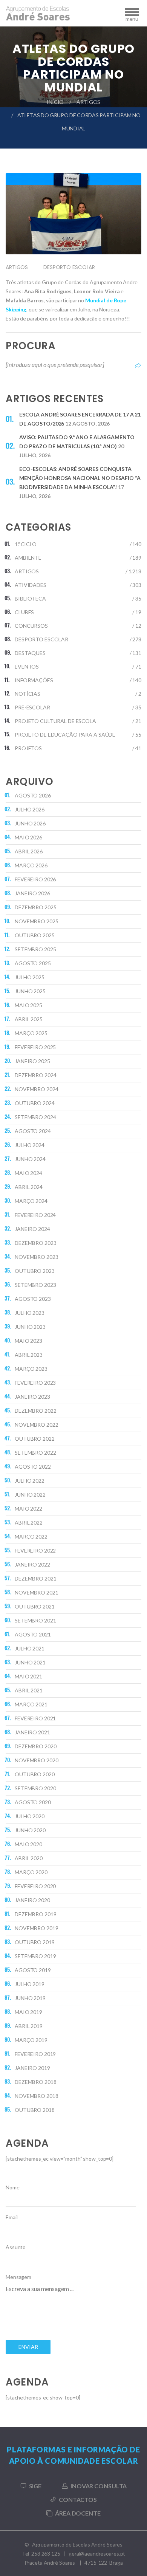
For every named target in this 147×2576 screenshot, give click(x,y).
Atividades (31, 585)
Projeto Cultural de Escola (55, 721)
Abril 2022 (29, 1523)
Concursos (31, 626)
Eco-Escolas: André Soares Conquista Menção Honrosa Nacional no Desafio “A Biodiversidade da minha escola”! (80, 478)
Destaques (30, 653)
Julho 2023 (30, 1313)
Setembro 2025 (35, 949)
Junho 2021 (30, 1662)
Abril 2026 (29, 851)
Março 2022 (31, 1536)
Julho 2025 (30, 977)
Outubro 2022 (35, 1439)
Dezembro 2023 (35, 1243)
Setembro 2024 (35, 1117)
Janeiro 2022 (32, 1564)
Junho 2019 (30, 1998)
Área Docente (78, 2513)
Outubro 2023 (35, 1271)
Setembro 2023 (35, 1285)
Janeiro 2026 (32, 893)
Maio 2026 (28, 837)
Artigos (88, 102)
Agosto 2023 (33, 1299)
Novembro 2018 (36, 2096)
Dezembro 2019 (35, 1914)
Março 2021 (31, 1704)
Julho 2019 (30, 1984)
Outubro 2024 (35, 1103)
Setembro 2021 (35, 1620)
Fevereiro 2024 (35, 1215)
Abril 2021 (29, 1690)
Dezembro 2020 (35, 1746)
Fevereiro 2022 (35, 1550)
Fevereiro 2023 (35, 1383)
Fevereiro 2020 (35, 1886)
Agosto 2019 (33, 1970)
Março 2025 (31, 1033)
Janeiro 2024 (32, 1229)
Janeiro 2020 (32, 1900)
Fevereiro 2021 (35, 1718)
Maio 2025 (28, 1005)
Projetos (28, 748)
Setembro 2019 (35, 1956)
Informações (34, 680)
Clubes (24, 612)
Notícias (28, 694)
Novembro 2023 (36, 1257)
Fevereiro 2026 (35, 879)
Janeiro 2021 (32, 1732)
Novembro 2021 (36, 1592)
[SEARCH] (138, 365)
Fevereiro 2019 (35, 2054)
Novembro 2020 (36, 1760)
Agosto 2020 (33, 1802)
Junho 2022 (30, 1495)
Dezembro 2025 (35, 907)
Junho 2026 (30, 823)
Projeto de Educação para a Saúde (65, 735)
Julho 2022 (30, 1481)
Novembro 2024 (36, 1089)
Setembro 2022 (35, 1453)
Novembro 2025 (36, 921)
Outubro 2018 (35, 2110)
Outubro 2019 (35, 1942)
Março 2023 (31, 1369)
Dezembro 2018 (35, 2082)
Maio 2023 (28, 1341)
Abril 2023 (29, 1355)
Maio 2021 (28, 1676)
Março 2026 (31, 865)
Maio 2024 (28, 1173)
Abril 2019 (29, 2026)
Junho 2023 (30, 1327)
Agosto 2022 (33, 1467)
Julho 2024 (30, 1145)
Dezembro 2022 (35, 1411)
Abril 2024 (29, 1187)
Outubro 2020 (35, 1774)
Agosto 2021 (33, 1634)
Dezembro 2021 (35, 1578)
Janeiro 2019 (32, 2068)
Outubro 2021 (35, 1606)
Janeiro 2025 (32, 1061)
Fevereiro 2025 (35, 1047)
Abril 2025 (29, 1019)
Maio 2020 (28, 1844)
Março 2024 (31, 1201)
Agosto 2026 (33, 795)
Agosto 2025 (33, 963)
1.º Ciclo (26, 544)
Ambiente (28, 558)
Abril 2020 (29, 1858)
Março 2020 (31, 1872)
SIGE (35, 2486)
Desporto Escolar (69, 267)
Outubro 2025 (35, 935)
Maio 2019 (28, 2012)
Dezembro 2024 (35, 1075)
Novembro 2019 (36, 1928)
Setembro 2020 (35, 1788)
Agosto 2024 (33, 1131)
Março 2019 (31, 2040)
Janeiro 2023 (32, 1397)
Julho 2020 (30, 1816)
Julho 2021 (30, 1648)
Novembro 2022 (36, 1425)
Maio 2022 (28, 1509)
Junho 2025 (30, 991)
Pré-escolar (32, 707)
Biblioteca (30, 598)
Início (55, 102)
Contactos (78, 2499)
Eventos (27, 666)
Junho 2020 (30, 1830)
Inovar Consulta (99, 2486)
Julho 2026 (30, 809)
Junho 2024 (30, 1159)
